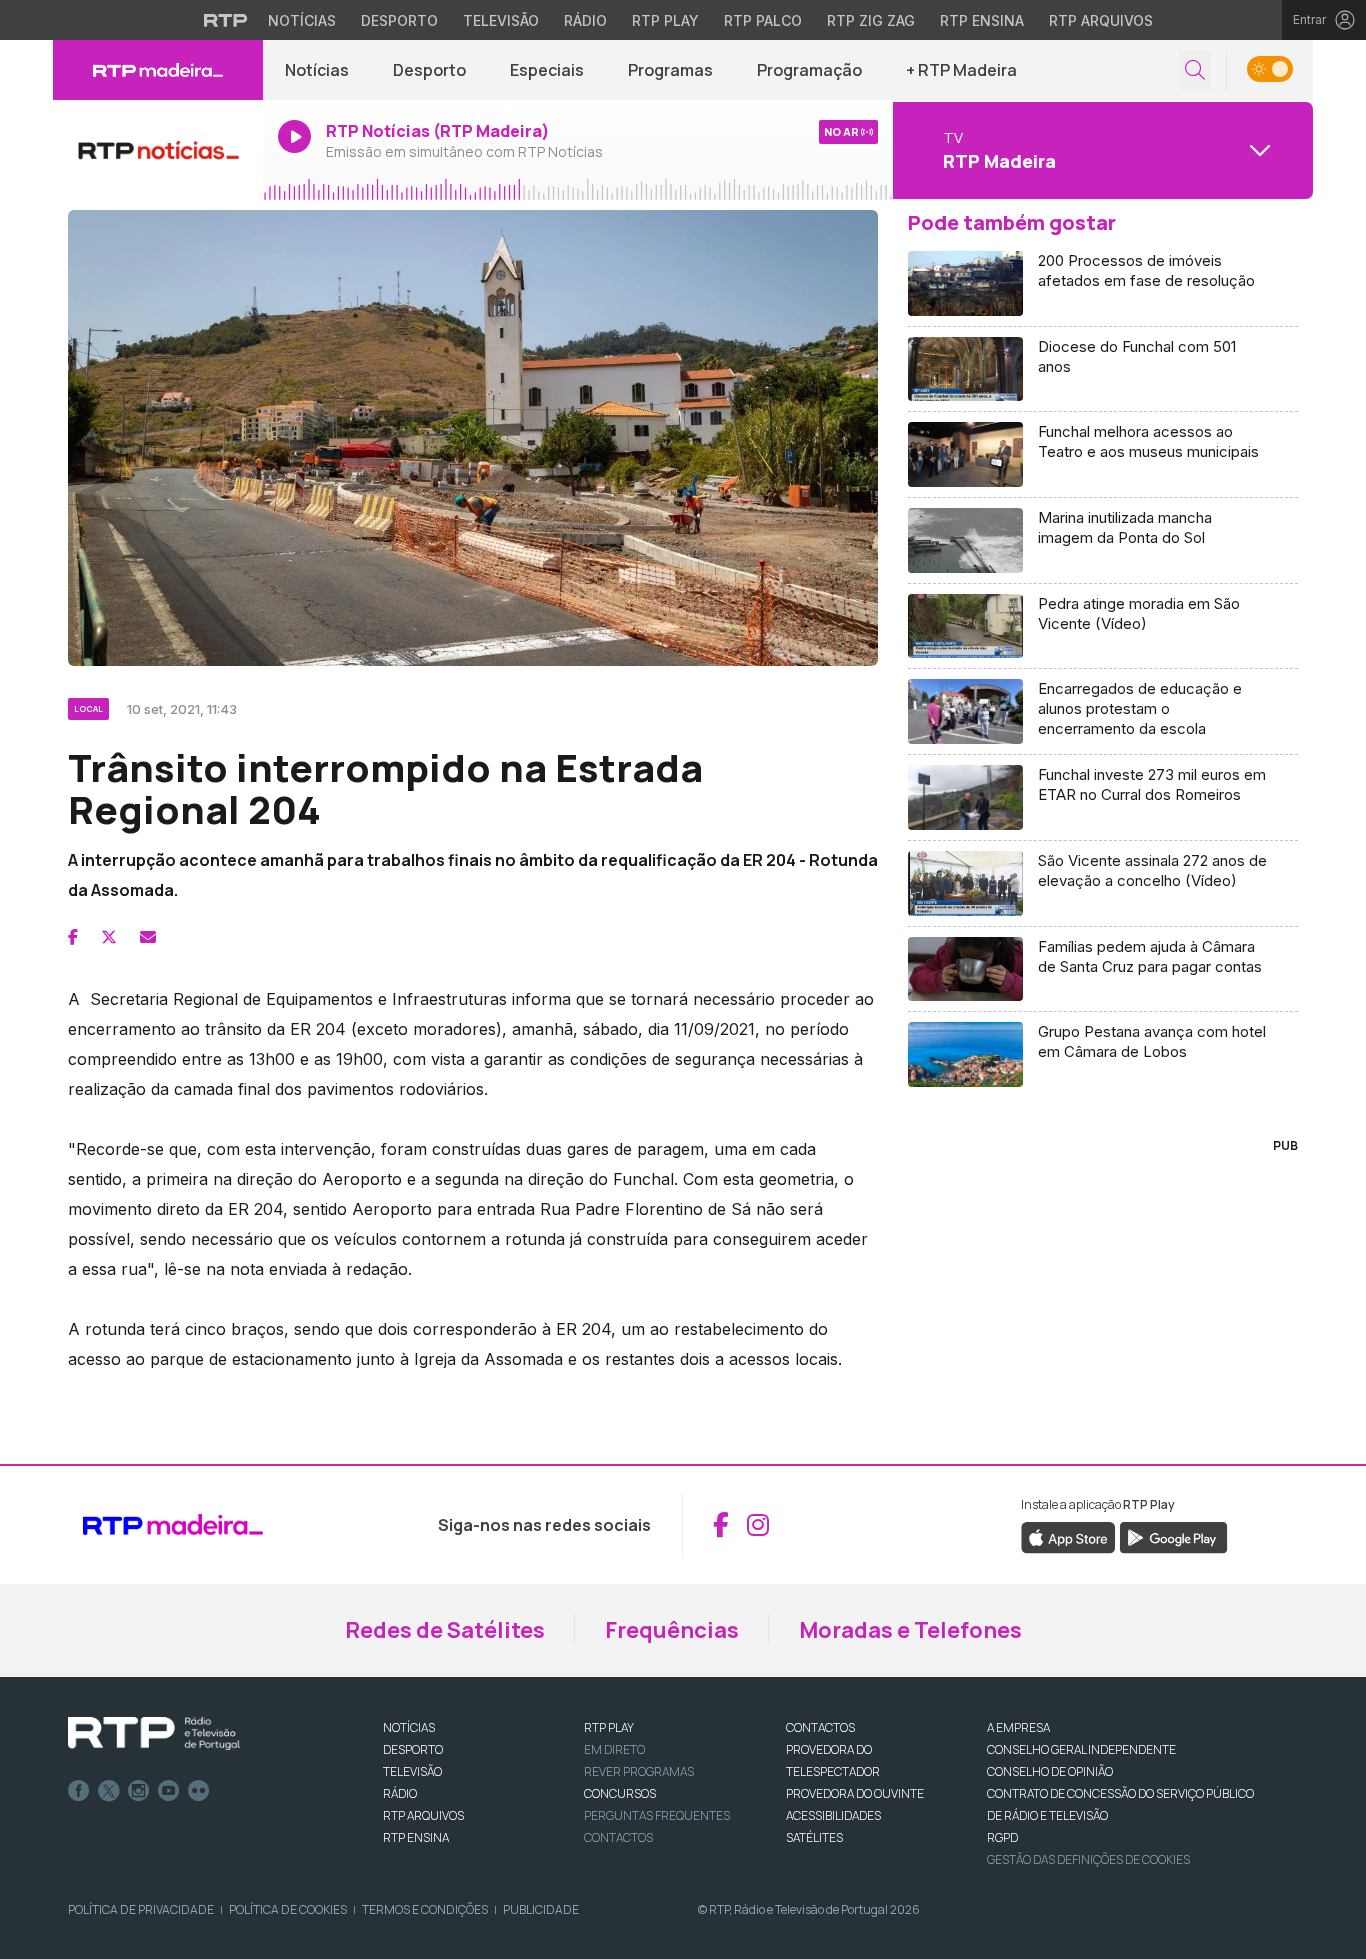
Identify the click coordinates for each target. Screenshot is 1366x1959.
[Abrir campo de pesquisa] (1195, 70)
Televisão (501, 20)
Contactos (618, 1837)
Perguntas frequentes (657, 1815)
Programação (809, 70)
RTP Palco (763, 20)
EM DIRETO (614, 1749)
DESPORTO (413, 1749)
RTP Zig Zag (871, 20)
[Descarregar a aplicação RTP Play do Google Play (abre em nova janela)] (1173, 1536)
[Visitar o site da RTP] (226, 20)
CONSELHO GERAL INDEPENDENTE (1081, 1749)
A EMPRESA (1018, 1727)
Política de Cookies (288, 1909)
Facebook (79, 1791)
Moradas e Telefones (910, 1630)
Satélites (814, 1837)
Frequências (672, 1630)
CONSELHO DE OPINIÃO (1050, 1771)
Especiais (547, 70)
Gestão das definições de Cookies (1088, 1859)
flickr (199, 1791)
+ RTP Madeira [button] (961, 70)
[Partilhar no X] (109, 937)
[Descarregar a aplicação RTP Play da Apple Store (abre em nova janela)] (1068, 1536)
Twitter (109, 1791)
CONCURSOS (620, 1793)
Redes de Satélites (445, 1630)
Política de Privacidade (141, 1909)
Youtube (169, 1791)
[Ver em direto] (158, 150)
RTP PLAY (609, 1727)
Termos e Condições (425, 1909)
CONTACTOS (820, 1727)
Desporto (399, 20)
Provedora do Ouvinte (855, 1793)
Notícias (302, 20)
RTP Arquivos (1101, 20)
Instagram (139, 1791)
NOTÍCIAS (409, 1727)
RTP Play (665, 20)
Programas (670, 70)
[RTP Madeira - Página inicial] (158, 70)
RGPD (1002, 1837)
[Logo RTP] (154, 1734)
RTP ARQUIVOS (423, 1815)
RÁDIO (400, 1793)
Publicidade (541, 1909)
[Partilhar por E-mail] (148, 937)
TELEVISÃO (412, 1771)
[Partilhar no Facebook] (73, 937)
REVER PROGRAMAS (639, 1771)
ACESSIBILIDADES (833, 1815)
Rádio (585, 20)
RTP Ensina (982, 20)
